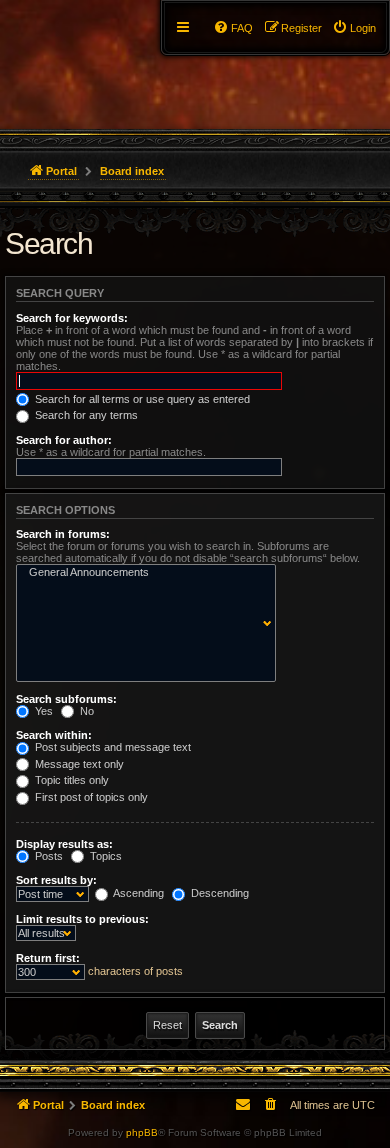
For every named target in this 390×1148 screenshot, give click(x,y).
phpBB (142, 1132)
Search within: (54, 735)
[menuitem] (354, 28)
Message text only (78, 764)
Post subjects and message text (111, 747)
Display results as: (64, 844)
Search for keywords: (72, 318)
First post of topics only (90, 797)
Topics (104, 856)
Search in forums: (63, 534)
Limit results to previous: (82, 919)
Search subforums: (66, 699)
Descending (218, 893)
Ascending (137, 893)
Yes (42, 711)
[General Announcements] (141, 573)
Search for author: (64, 440)
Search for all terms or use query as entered (141, 399)
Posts (47, 856)
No (85, 711)
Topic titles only (70, 780)
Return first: (48, 958)
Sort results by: (56, 880)
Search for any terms (85, 415)
